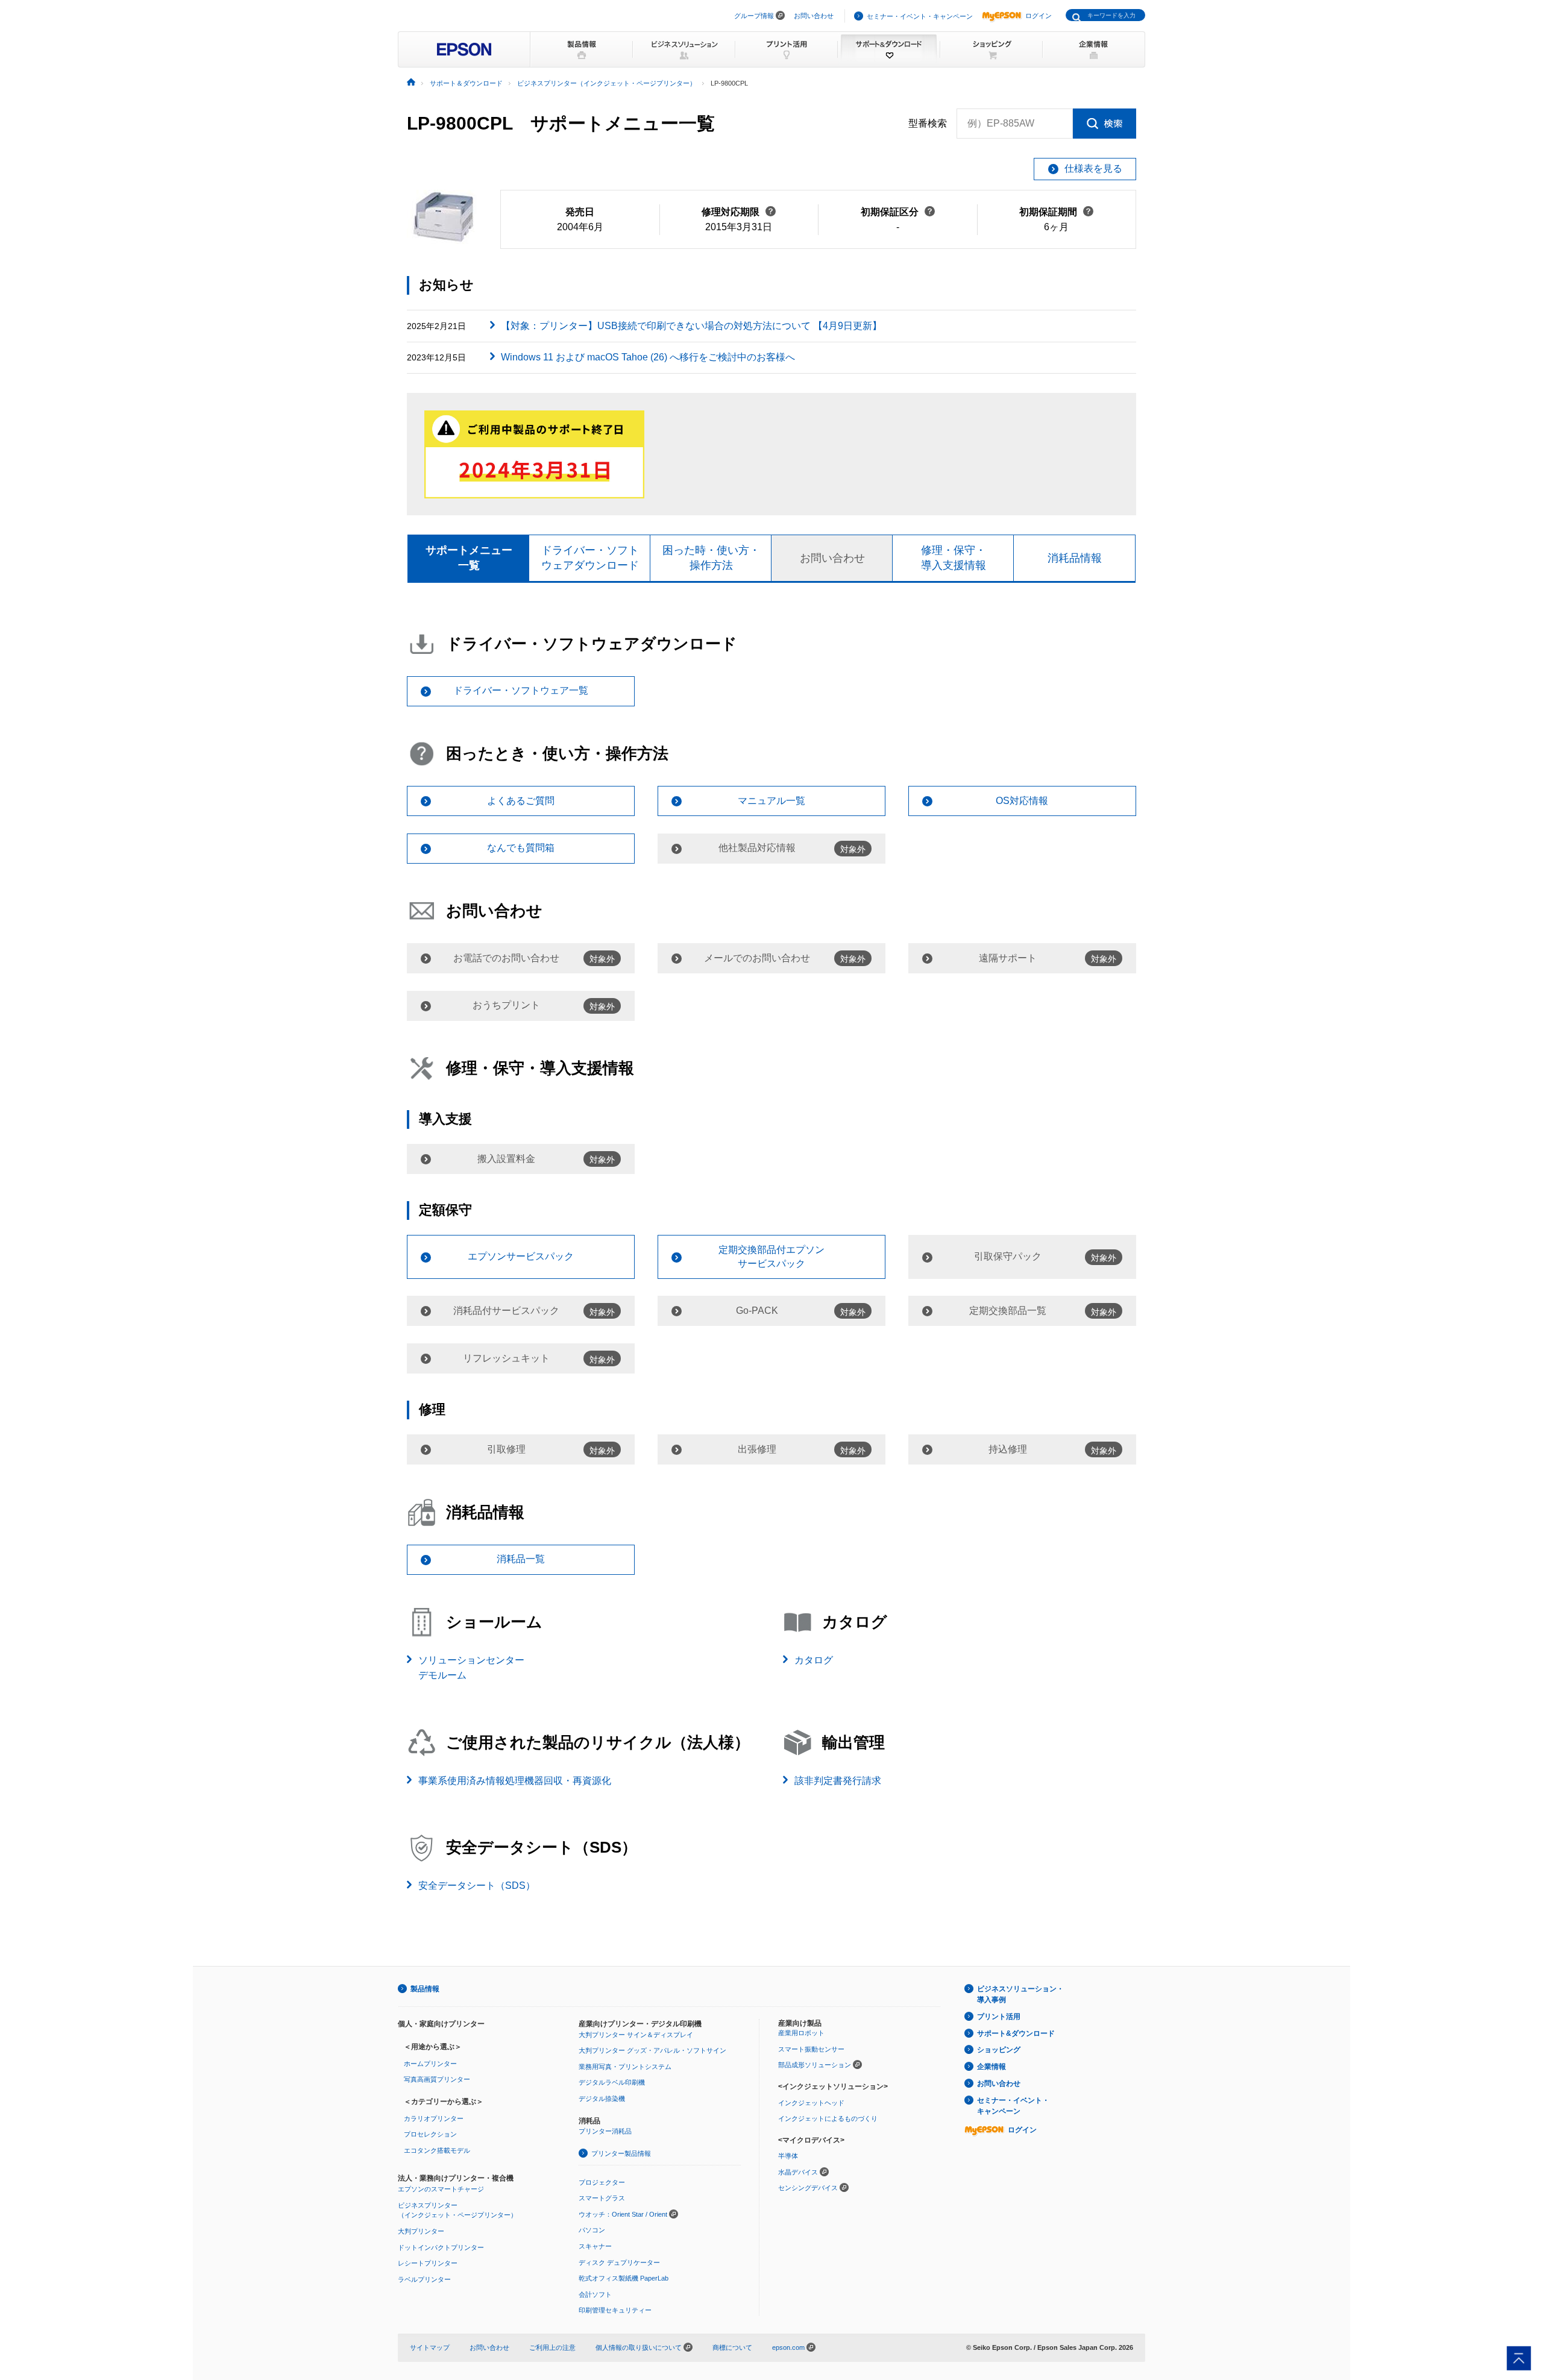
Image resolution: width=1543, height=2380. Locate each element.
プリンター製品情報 (621, 2153)
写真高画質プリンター (437, 2079)
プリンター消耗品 (605, 2131)
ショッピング (999, 2050)
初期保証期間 (1056, 212)
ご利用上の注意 (552, 2347)
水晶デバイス (798, 2172)
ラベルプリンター (424, 2279)
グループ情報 (754, 16)
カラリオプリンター (434, 2118)
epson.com (788, 2347)
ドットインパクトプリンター (441, 2247)
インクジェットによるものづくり (828, 2118)
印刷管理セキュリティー (615, 2310)
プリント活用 (999, 2017)
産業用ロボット (801, 2033)
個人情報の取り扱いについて (640, 2347)
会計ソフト (595, 2294)
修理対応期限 (739, 212)
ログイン (1039, 16)
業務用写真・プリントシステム (625, 2067)
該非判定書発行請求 (838, 1781)
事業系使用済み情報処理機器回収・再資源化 (515, 1781)
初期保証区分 (898, 212)
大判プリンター (421, 2231)
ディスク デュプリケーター (619, 2262)
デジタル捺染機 (602, 2099)
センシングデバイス (808, 2188)
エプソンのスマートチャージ (441, 2189)
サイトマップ (430, 2347)
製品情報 (425, 1989)
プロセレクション (430, 2134)
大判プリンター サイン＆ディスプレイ (636, 2035)
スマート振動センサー (811, 2049)
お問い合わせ (814, 16)
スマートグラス (602, 2198)
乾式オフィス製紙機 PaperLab (624, 2278)
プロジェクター (602, 2182)
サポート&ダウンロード (1016, 2033)
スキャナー (595, 2246)
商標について (732, 2347)
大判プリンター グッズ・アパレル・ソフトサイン (652, 2050)
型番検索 (928, 123)
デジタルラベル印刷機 (612, 2082)
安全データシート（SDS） (477, 1885)
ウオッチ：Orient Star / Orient (623, 2214)
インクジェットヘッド (811, 2103)
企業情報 (991, 2067)
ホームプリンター (430, 2064)
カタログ (814, 1660)
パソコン (592, 2230)
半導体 (788, 2156)
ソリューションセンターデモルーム (471, 1668)
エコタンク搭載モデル (437, 2150)
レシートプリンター (428, 2263)
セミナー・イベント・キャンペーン (920, 16)
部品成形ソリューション (815, 2065)
